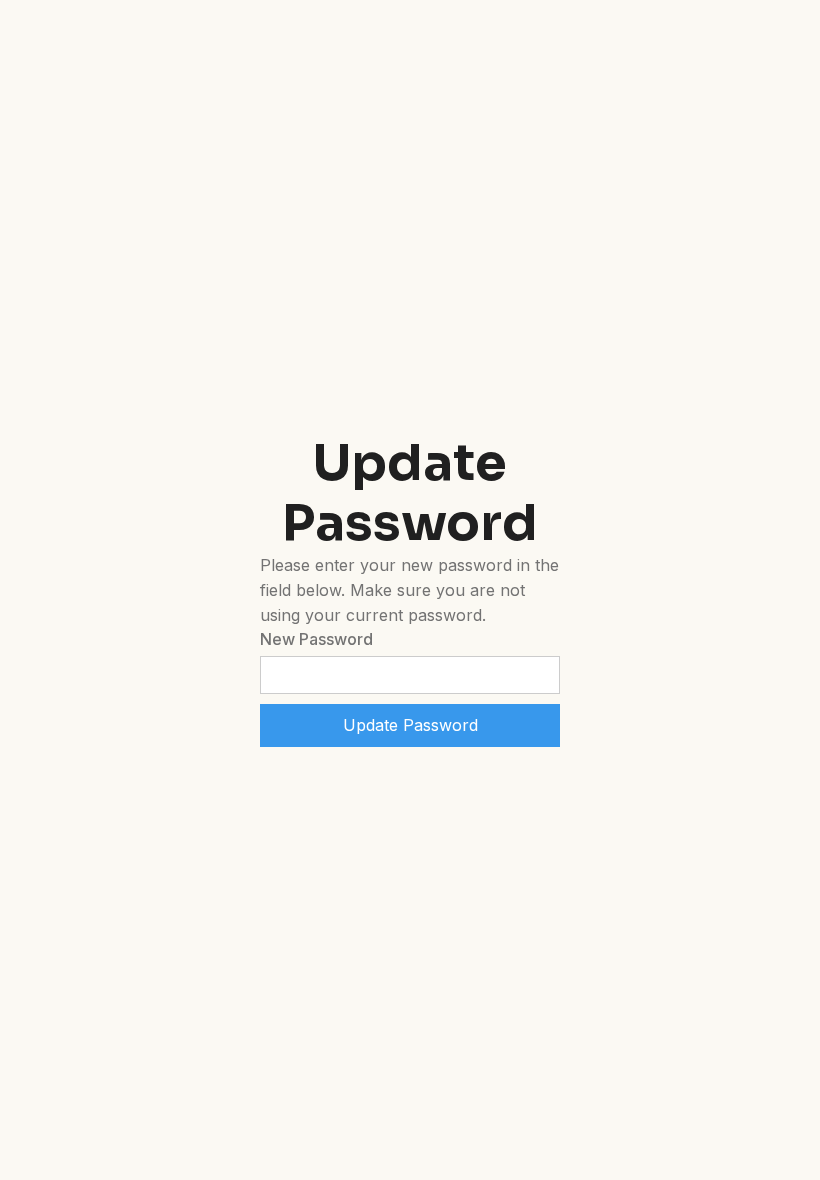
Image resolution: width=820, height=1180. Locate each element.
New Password (316, 639)
